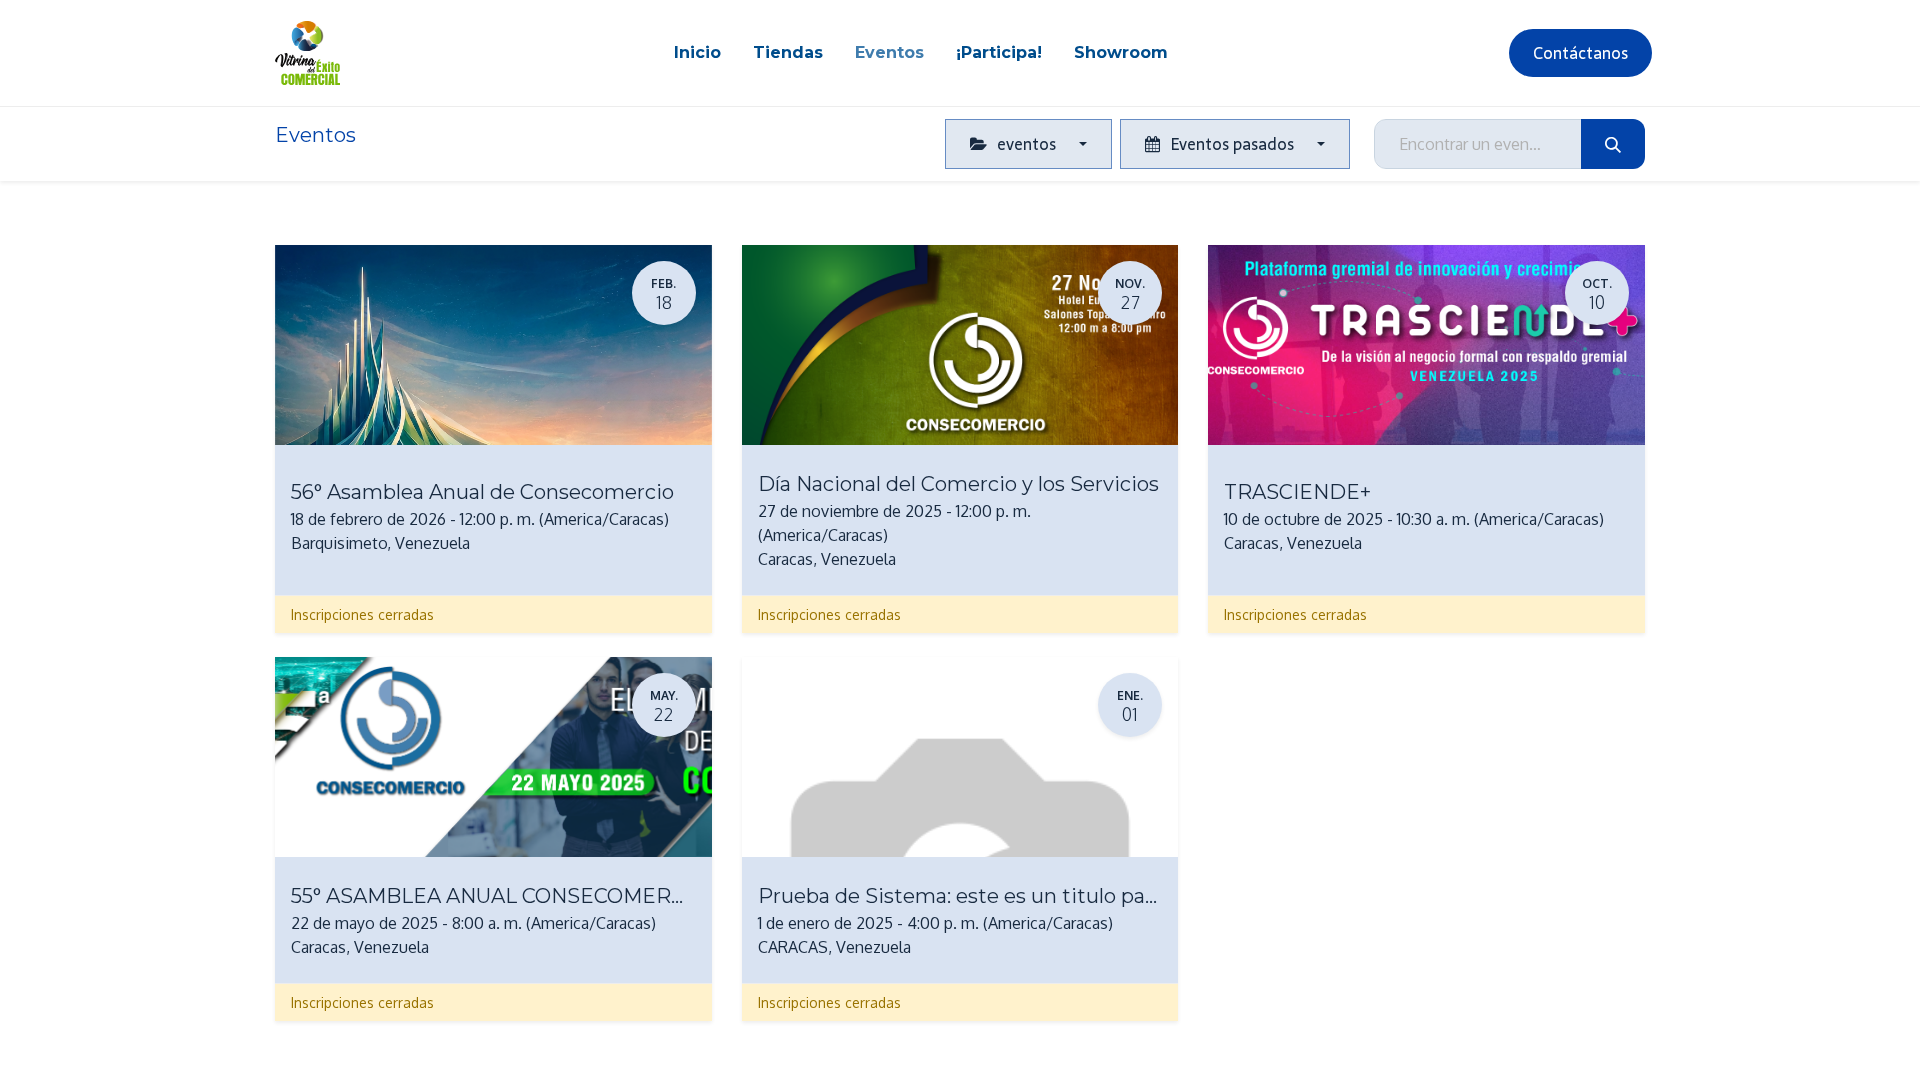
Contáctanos (1580, 53)
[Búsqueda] (1613, 144)
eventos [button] (1026, 144)
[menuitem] (697, 53)
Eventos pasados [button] (1232, 144)
